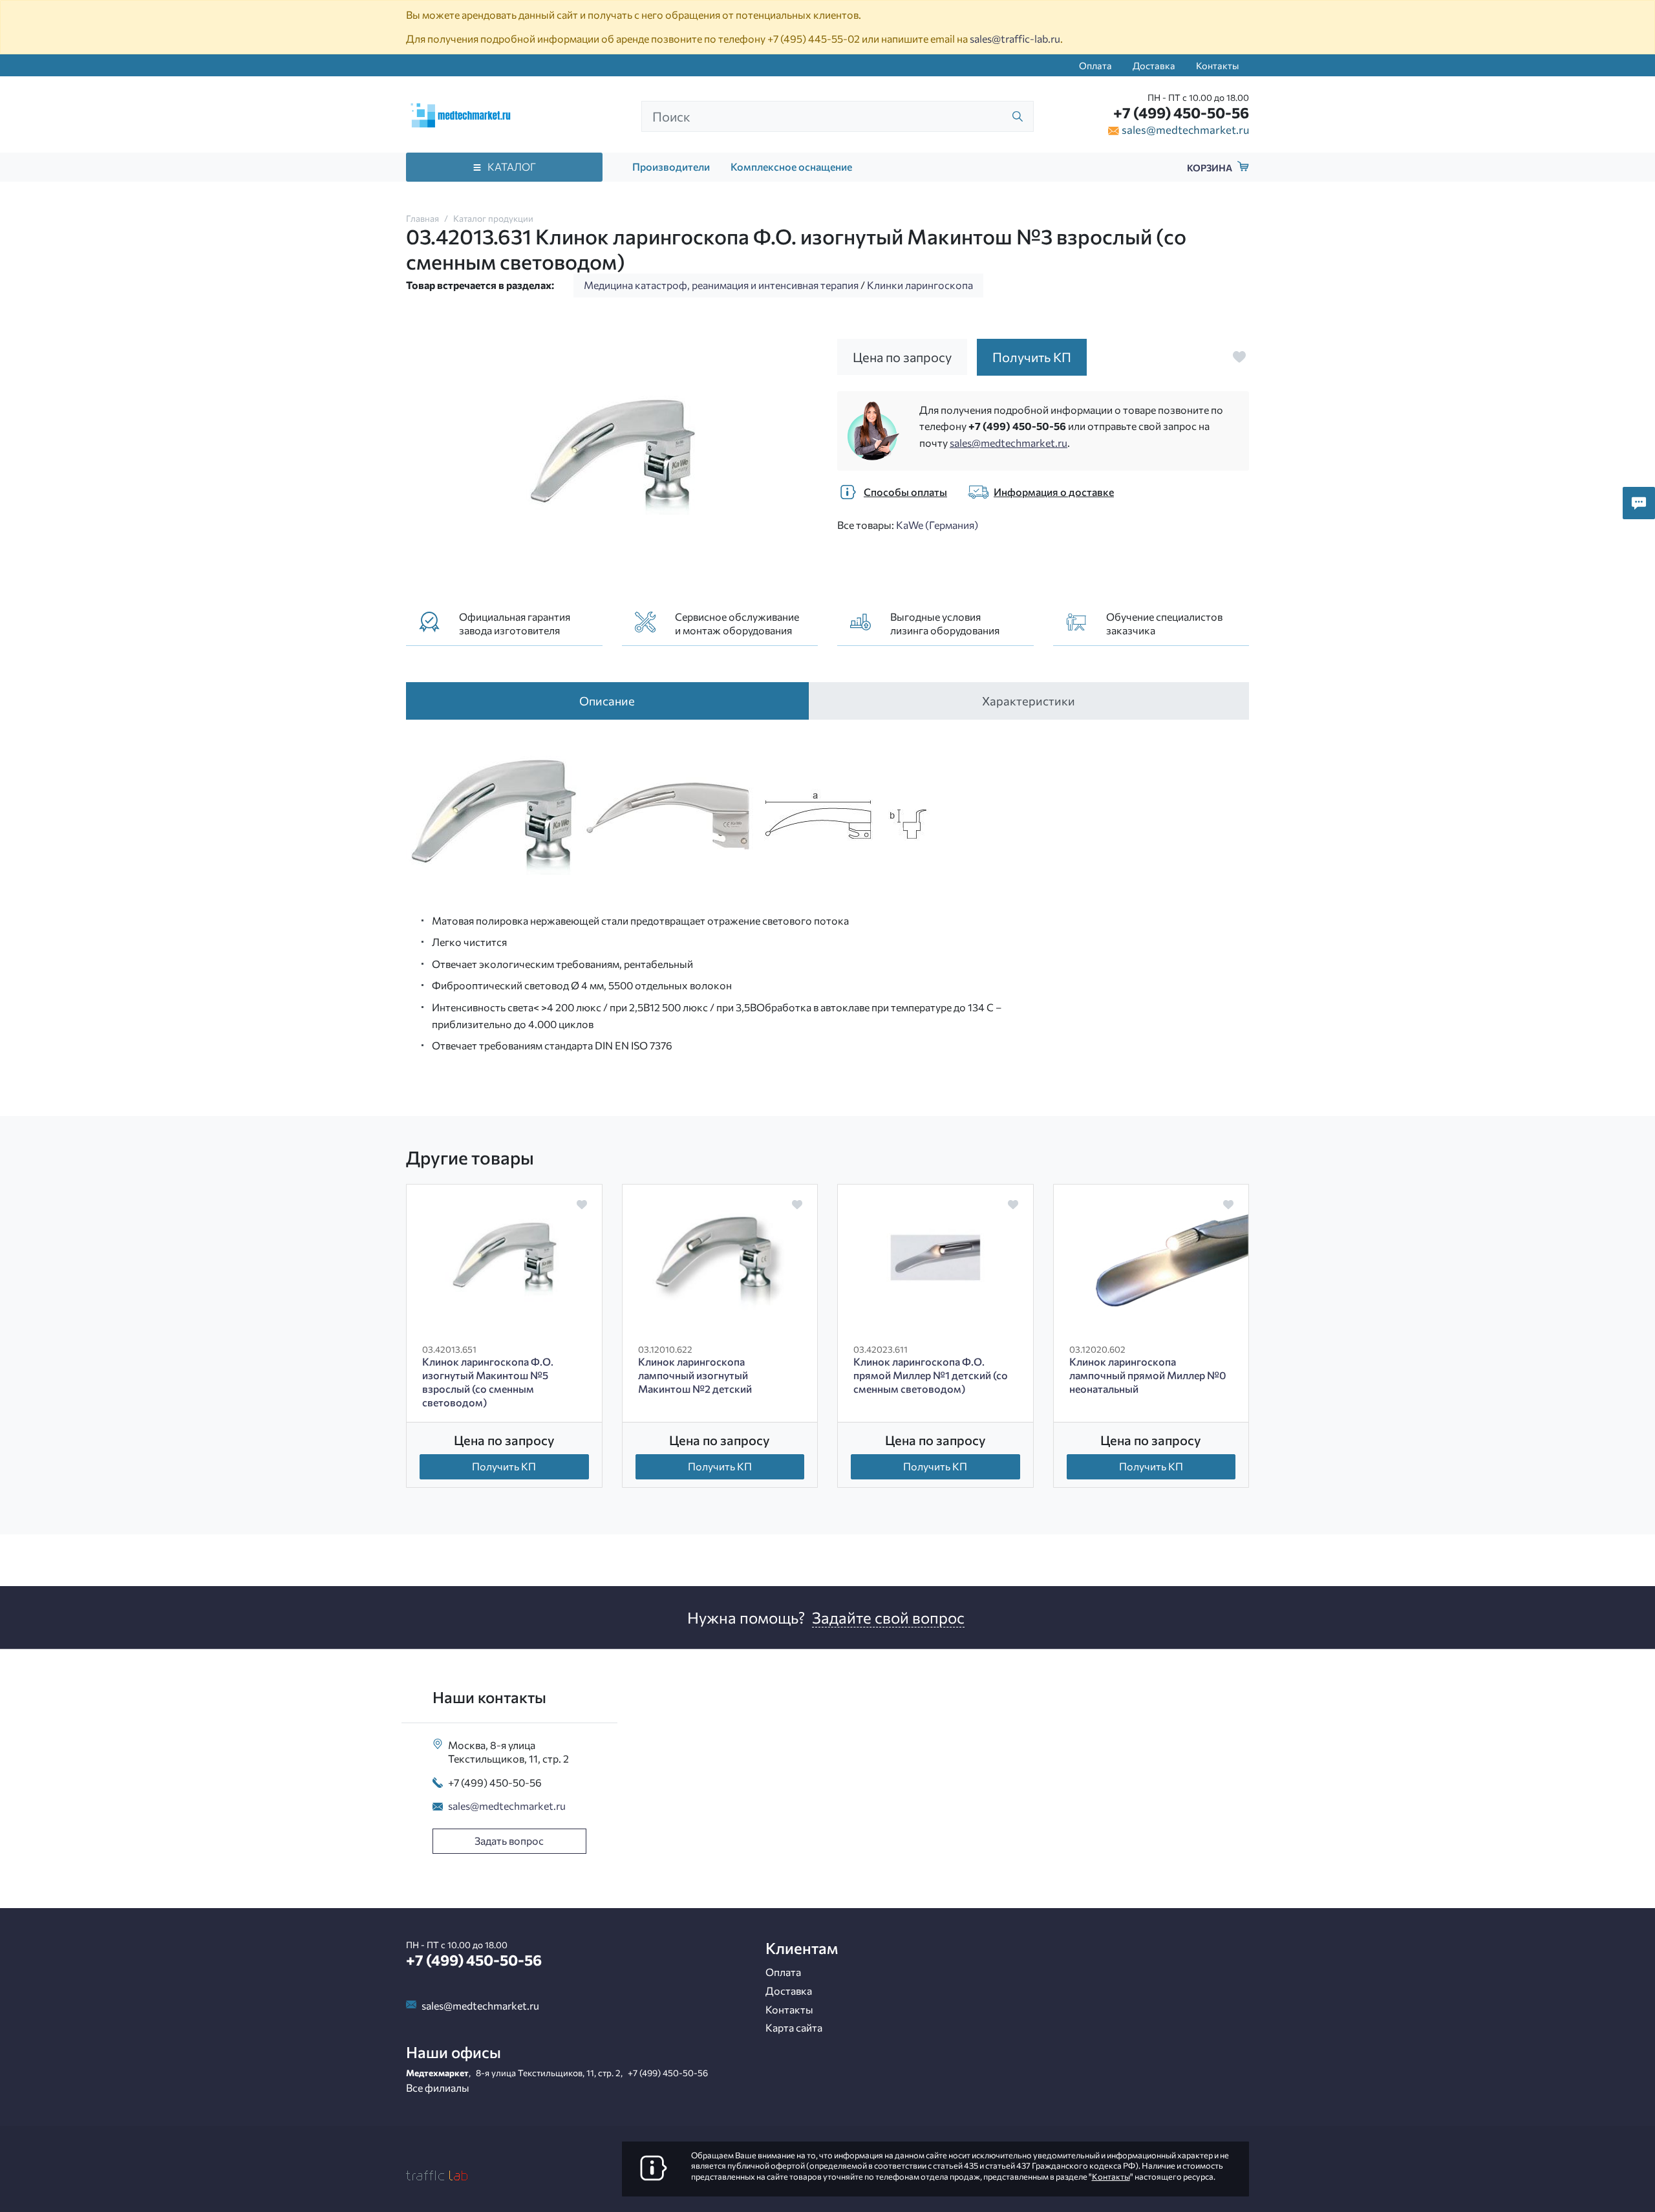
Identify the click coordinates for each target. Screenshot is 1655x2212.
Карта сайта (794, 2027)
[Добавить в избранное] (1239, 357)
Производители (671, 166)
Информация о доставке (1054, 492)
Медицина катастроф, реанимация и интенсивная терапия (721, 285)
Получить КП (504, 1466)
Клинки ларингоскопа (920, 285)
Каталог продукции (493, 218)
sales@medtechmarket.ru (1185, 129)
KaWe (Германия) (937, 525)
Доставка (1154, 65)
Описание (607, 701)
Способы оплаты (905, 492)
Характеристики (1029, 701)
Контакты (1217, 65)
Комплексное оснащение (791, 166)
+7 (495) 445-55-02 (814, 38)
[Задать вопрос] (1639, 503)
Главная (422, 218)
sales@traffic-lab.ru (1015, 38)
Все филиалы (438, 2088)
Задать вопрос (509, 1841)
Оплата (1095, 65)
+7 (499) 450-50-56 (1181, 113)
